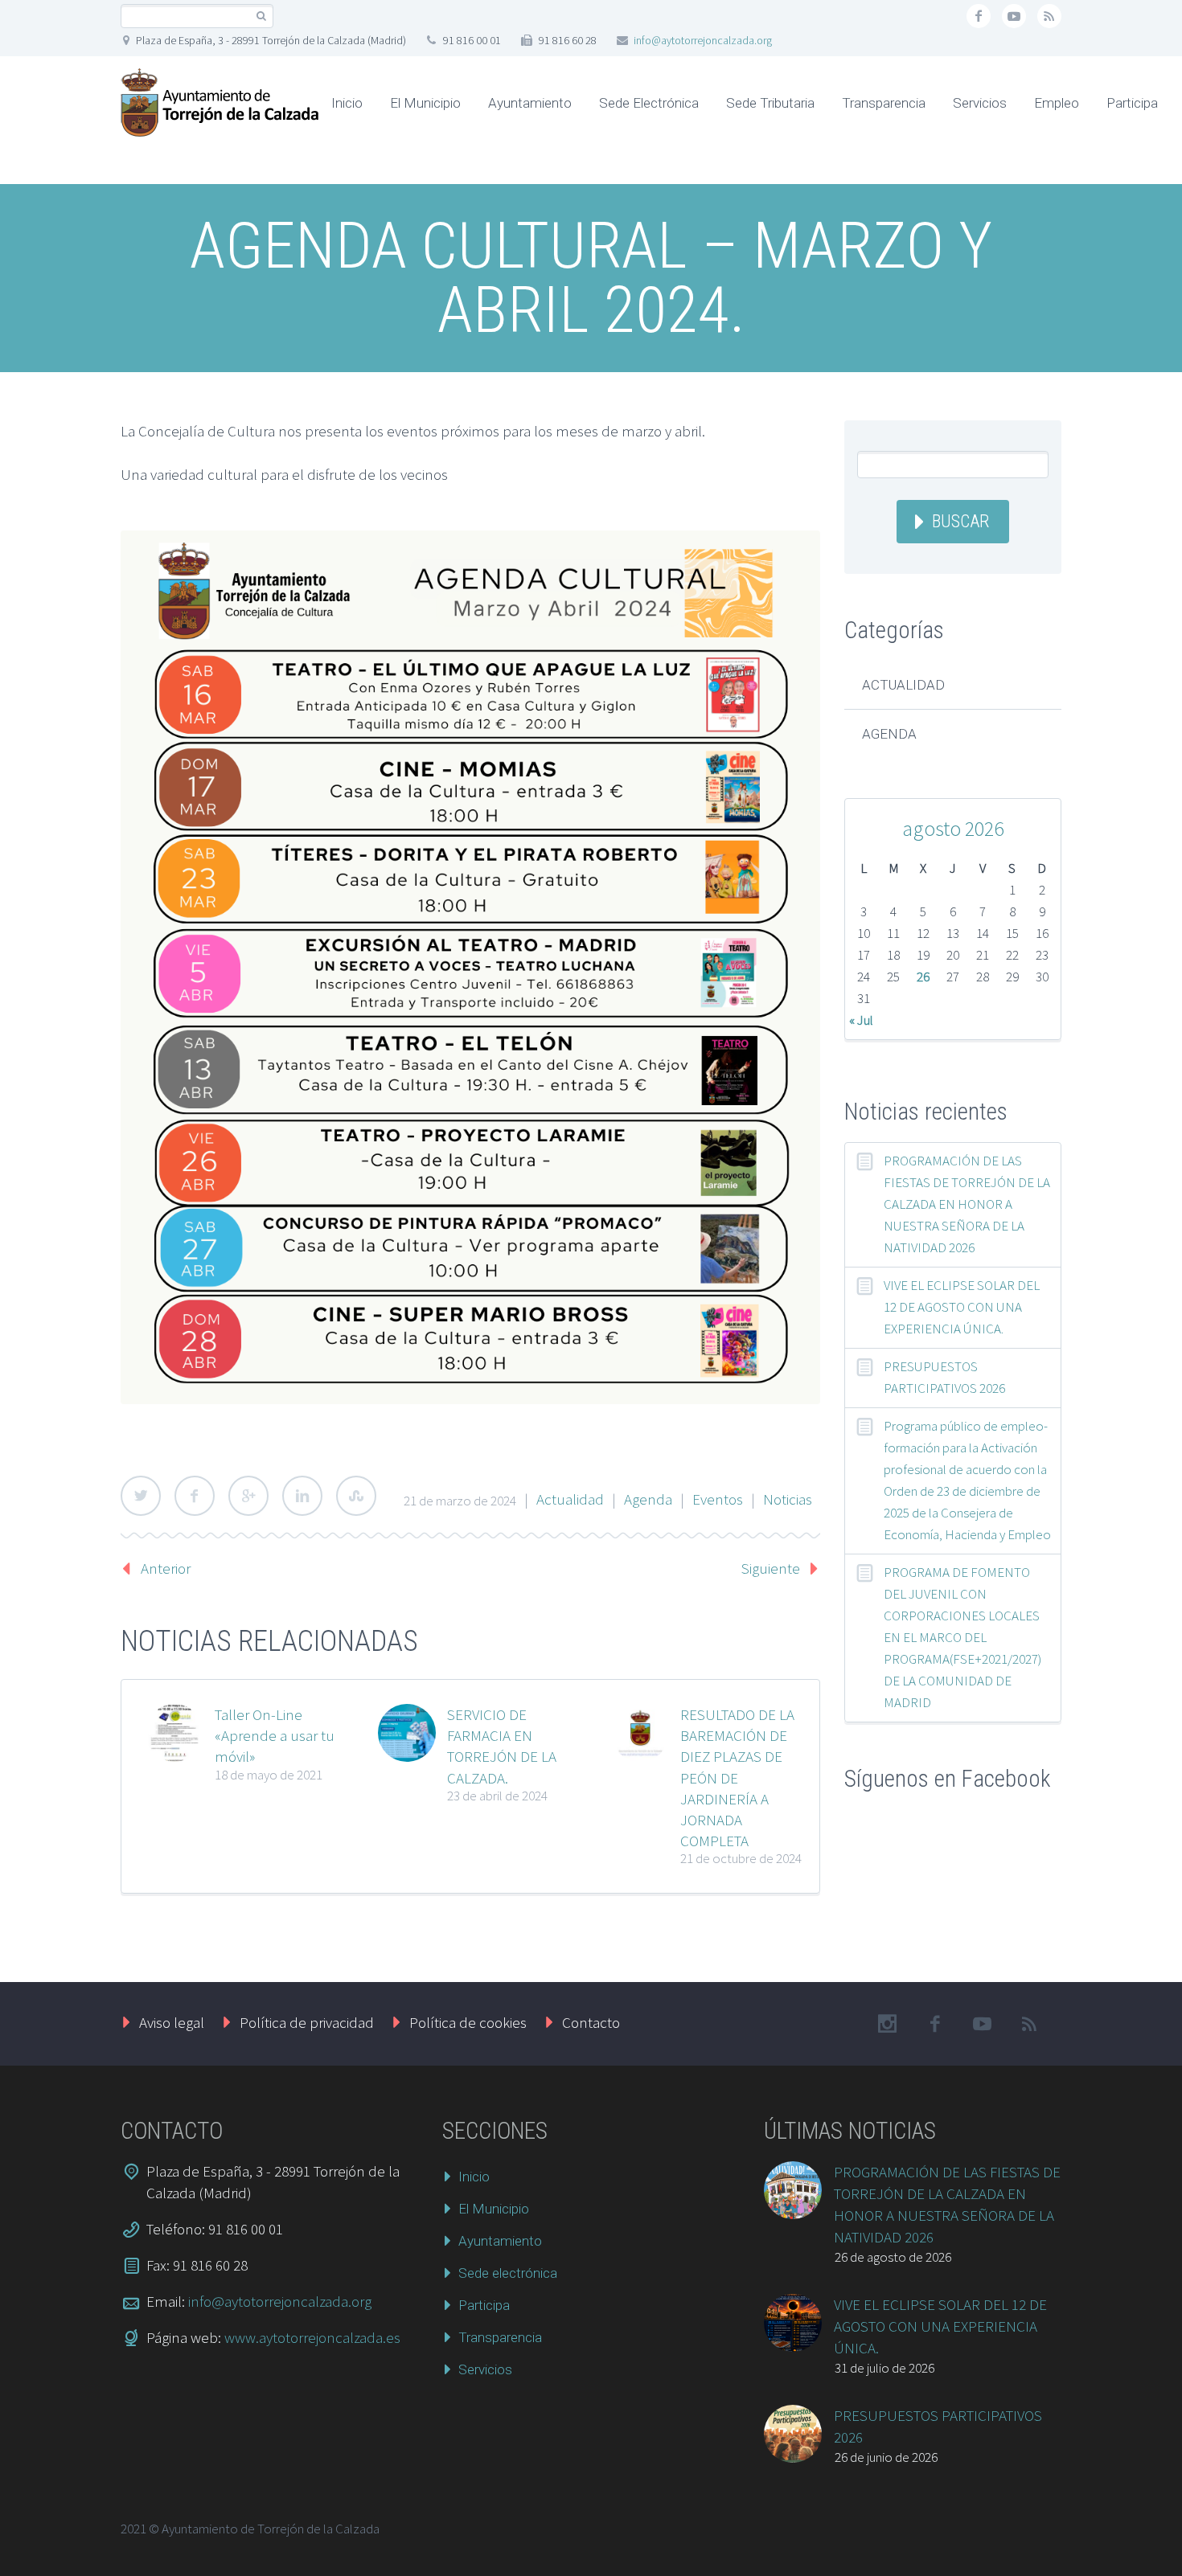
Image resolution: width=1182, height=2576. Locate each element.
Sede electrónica (508, 2273)
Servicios (980, 103)
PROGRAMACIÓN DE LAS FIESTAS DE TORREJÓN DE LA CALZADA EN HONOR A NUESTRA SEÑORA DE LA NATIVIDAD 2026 (967, 1204)
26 (923, 977)
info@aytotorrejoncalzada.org (703, 40)
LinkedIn (302, 1496)
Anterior (166, 1568)
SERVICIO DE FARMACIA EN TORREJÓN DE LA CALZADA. (502, 1746)
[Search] (261, 16)
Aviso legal (172, 2022)
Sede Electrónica (649, 103)
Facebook (195, 1496)
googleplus (1014, 16)
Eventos (718, 1499)
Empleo (1057, 103)
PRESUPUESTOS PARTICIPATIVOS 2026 (944, 1377)
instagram (887, 2024)
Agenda (648, 1499)
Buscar (960, 521)
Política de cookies (468, 2022)
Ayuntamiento (530, 103)
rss (1049, 16)
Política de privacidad (307, 2022)
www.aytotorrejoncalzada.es (312, 2337)
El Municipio (425, 103)
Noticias (788, 1499)
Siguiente (771, 1568)
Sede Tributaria (770, 103)
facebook (979, 16)
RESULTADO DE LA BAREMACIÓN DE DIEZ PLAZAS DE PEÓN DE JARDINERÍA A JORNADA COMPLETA (737, 1777)
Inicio (347, 103)
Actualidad (570, 1499)
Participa (1132, 103)
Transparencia (884, 103)
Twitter (141, 1496)
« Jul (861, 1020)
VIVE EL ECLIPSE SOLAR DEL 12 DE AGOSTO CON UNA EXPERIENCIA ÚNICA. (962, 1307)
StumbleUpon (356, 1496)
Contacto (591, 2022)
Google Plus (248, 1496)
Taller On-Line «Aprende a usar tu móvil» (275, 1735)
